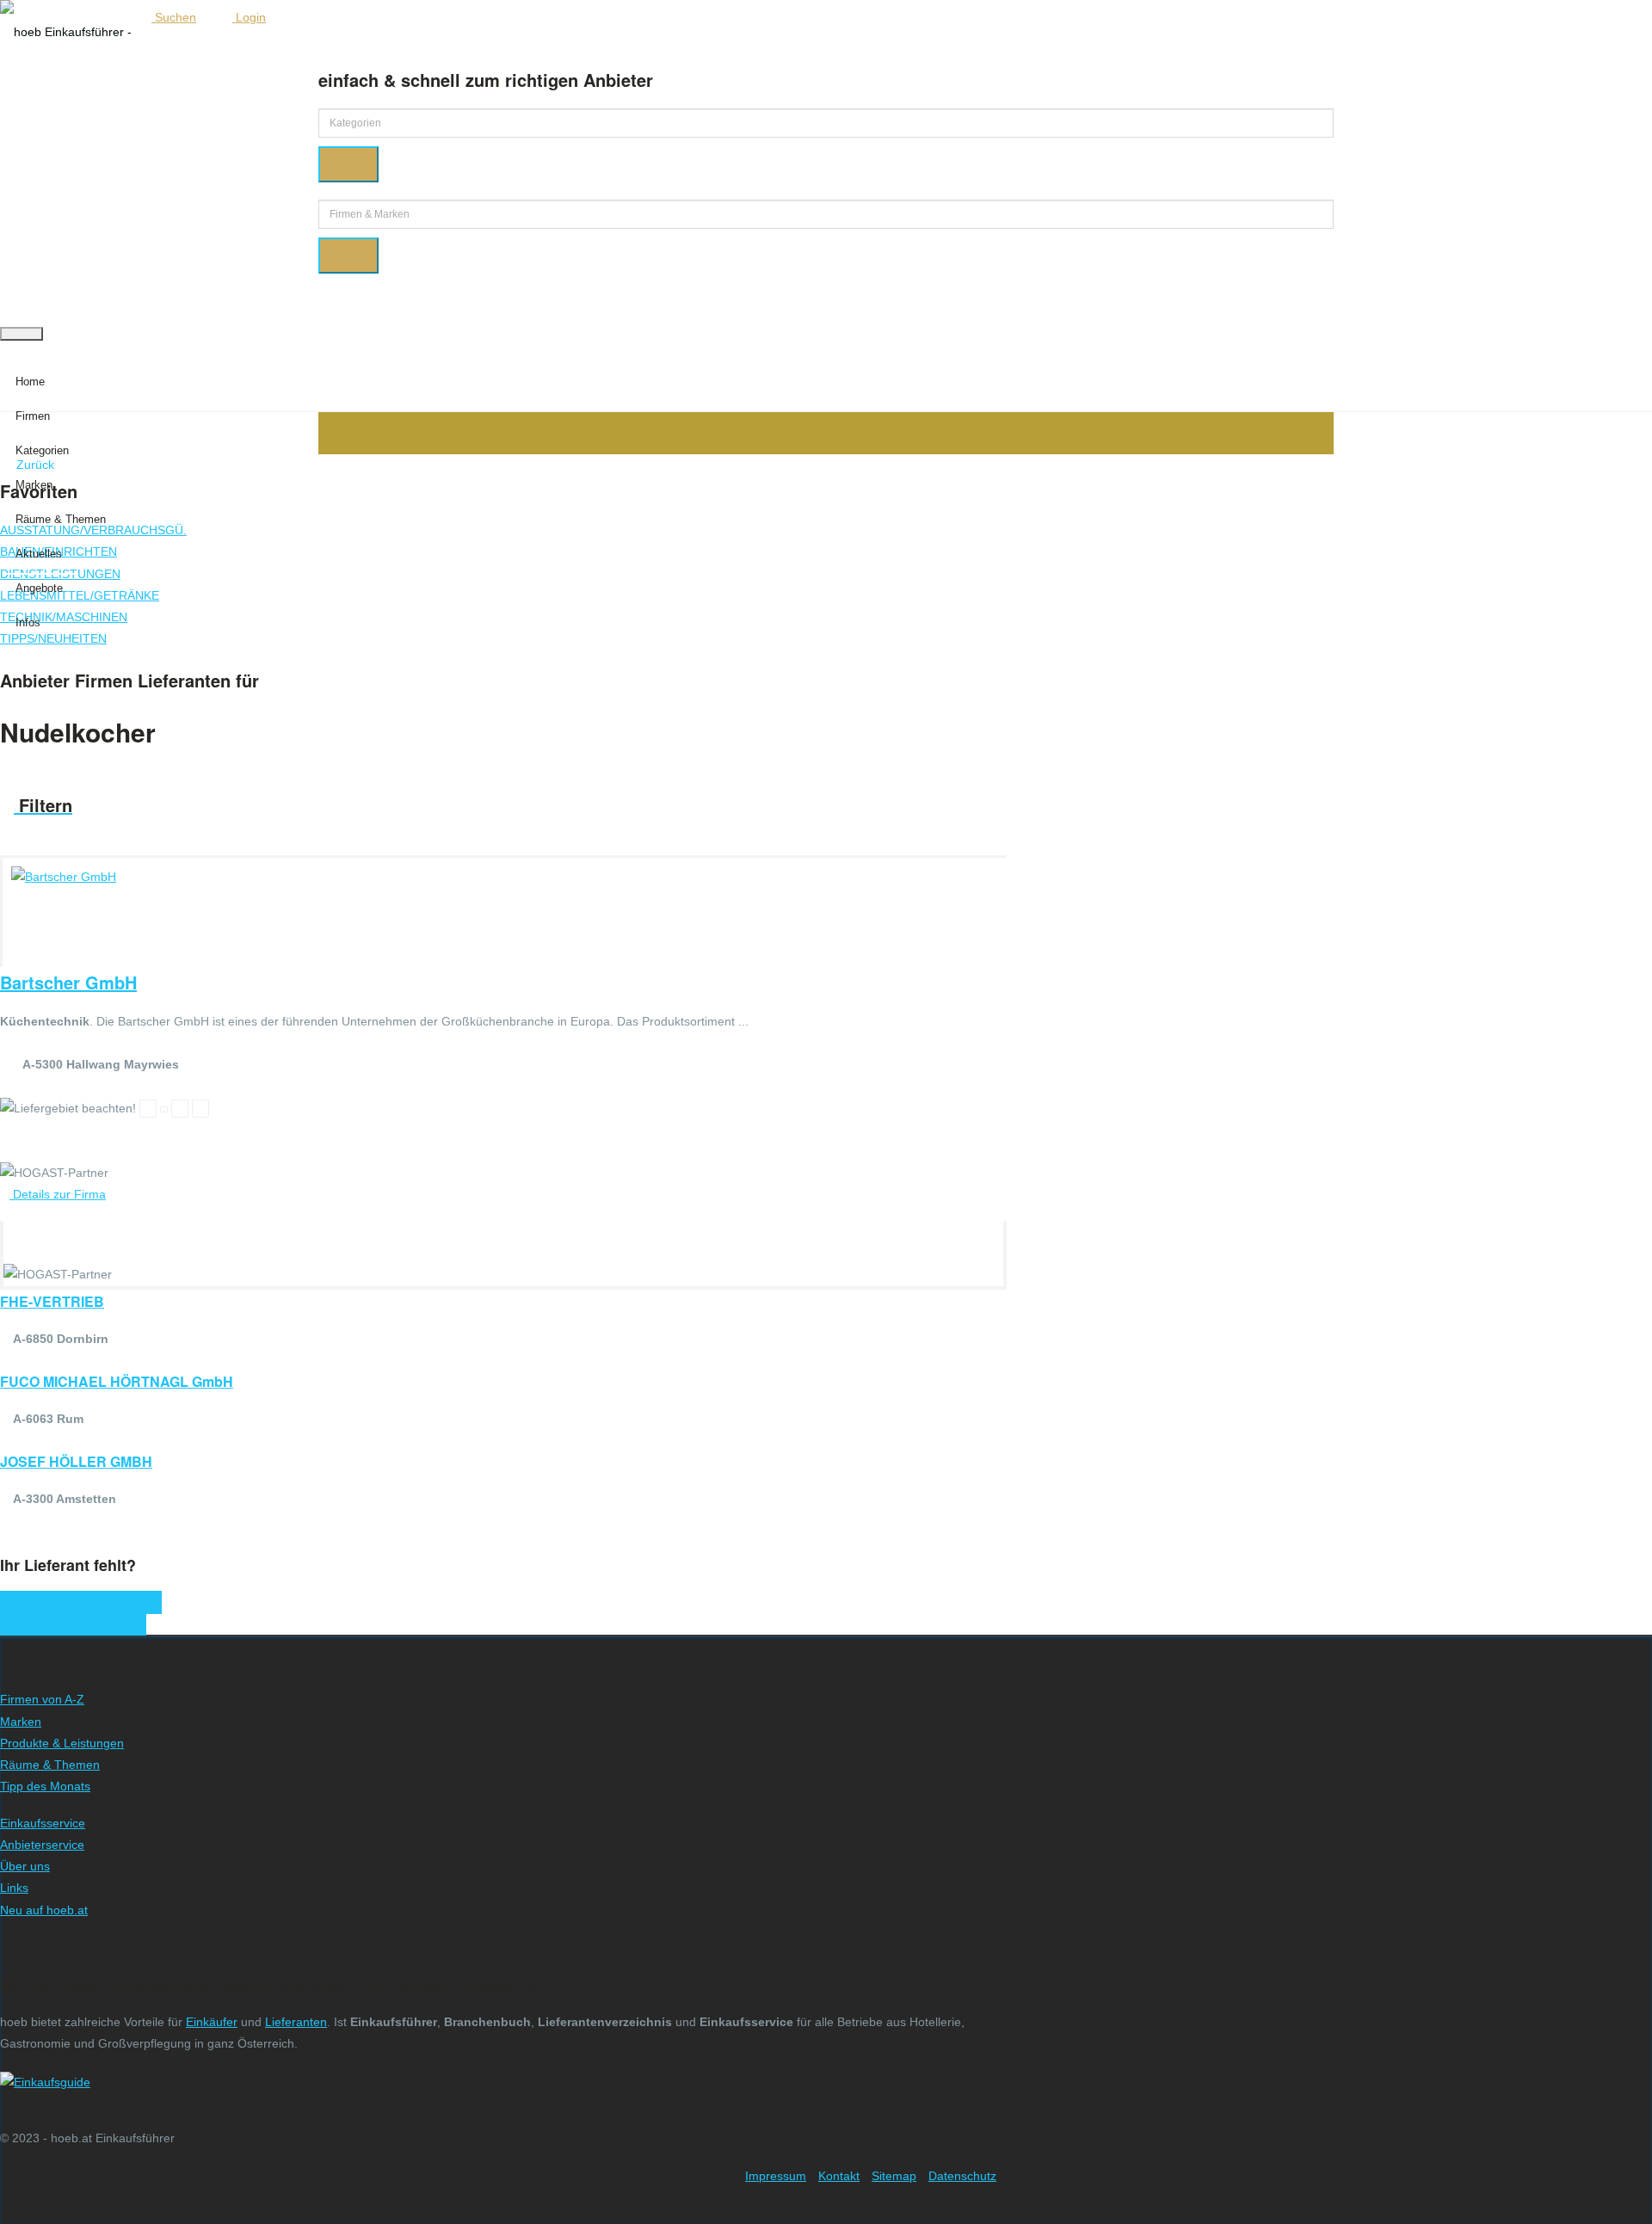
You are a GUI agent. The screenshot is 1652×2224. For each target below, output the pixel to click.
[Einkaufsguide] (45, 2082)
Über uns (25, 1866)
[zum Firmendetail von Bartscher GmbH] (64, 877)
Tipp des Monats (45, 1786)
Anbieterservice (42, 1845)
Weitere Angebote (69, 1624)
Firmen (33, 416)
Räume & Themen (61, 519)
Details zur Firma (58, 1194)
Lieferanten (296, 2022)
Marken (34, 485)
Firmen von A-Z (42, 1699)
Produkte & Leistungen (62, 1743)
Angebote (39, 588)
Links (14, 1888)
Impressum (776, 2176)
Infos (28, 622)
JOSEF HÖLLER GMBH (76, 1461)
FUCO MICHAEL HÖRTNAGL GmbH (117, 1381)
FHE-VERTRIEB (52, 1301)
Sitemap (894, 2176)
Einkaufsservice (43, 1823)
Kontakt (839, 2176)
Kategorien (42, 450)
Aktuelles (39, 554)
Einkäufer (212, 2022)
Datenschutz (962, 2176)
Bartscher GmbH (68, 982)
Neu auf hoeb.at (44, 1910)
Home (30, 382)
